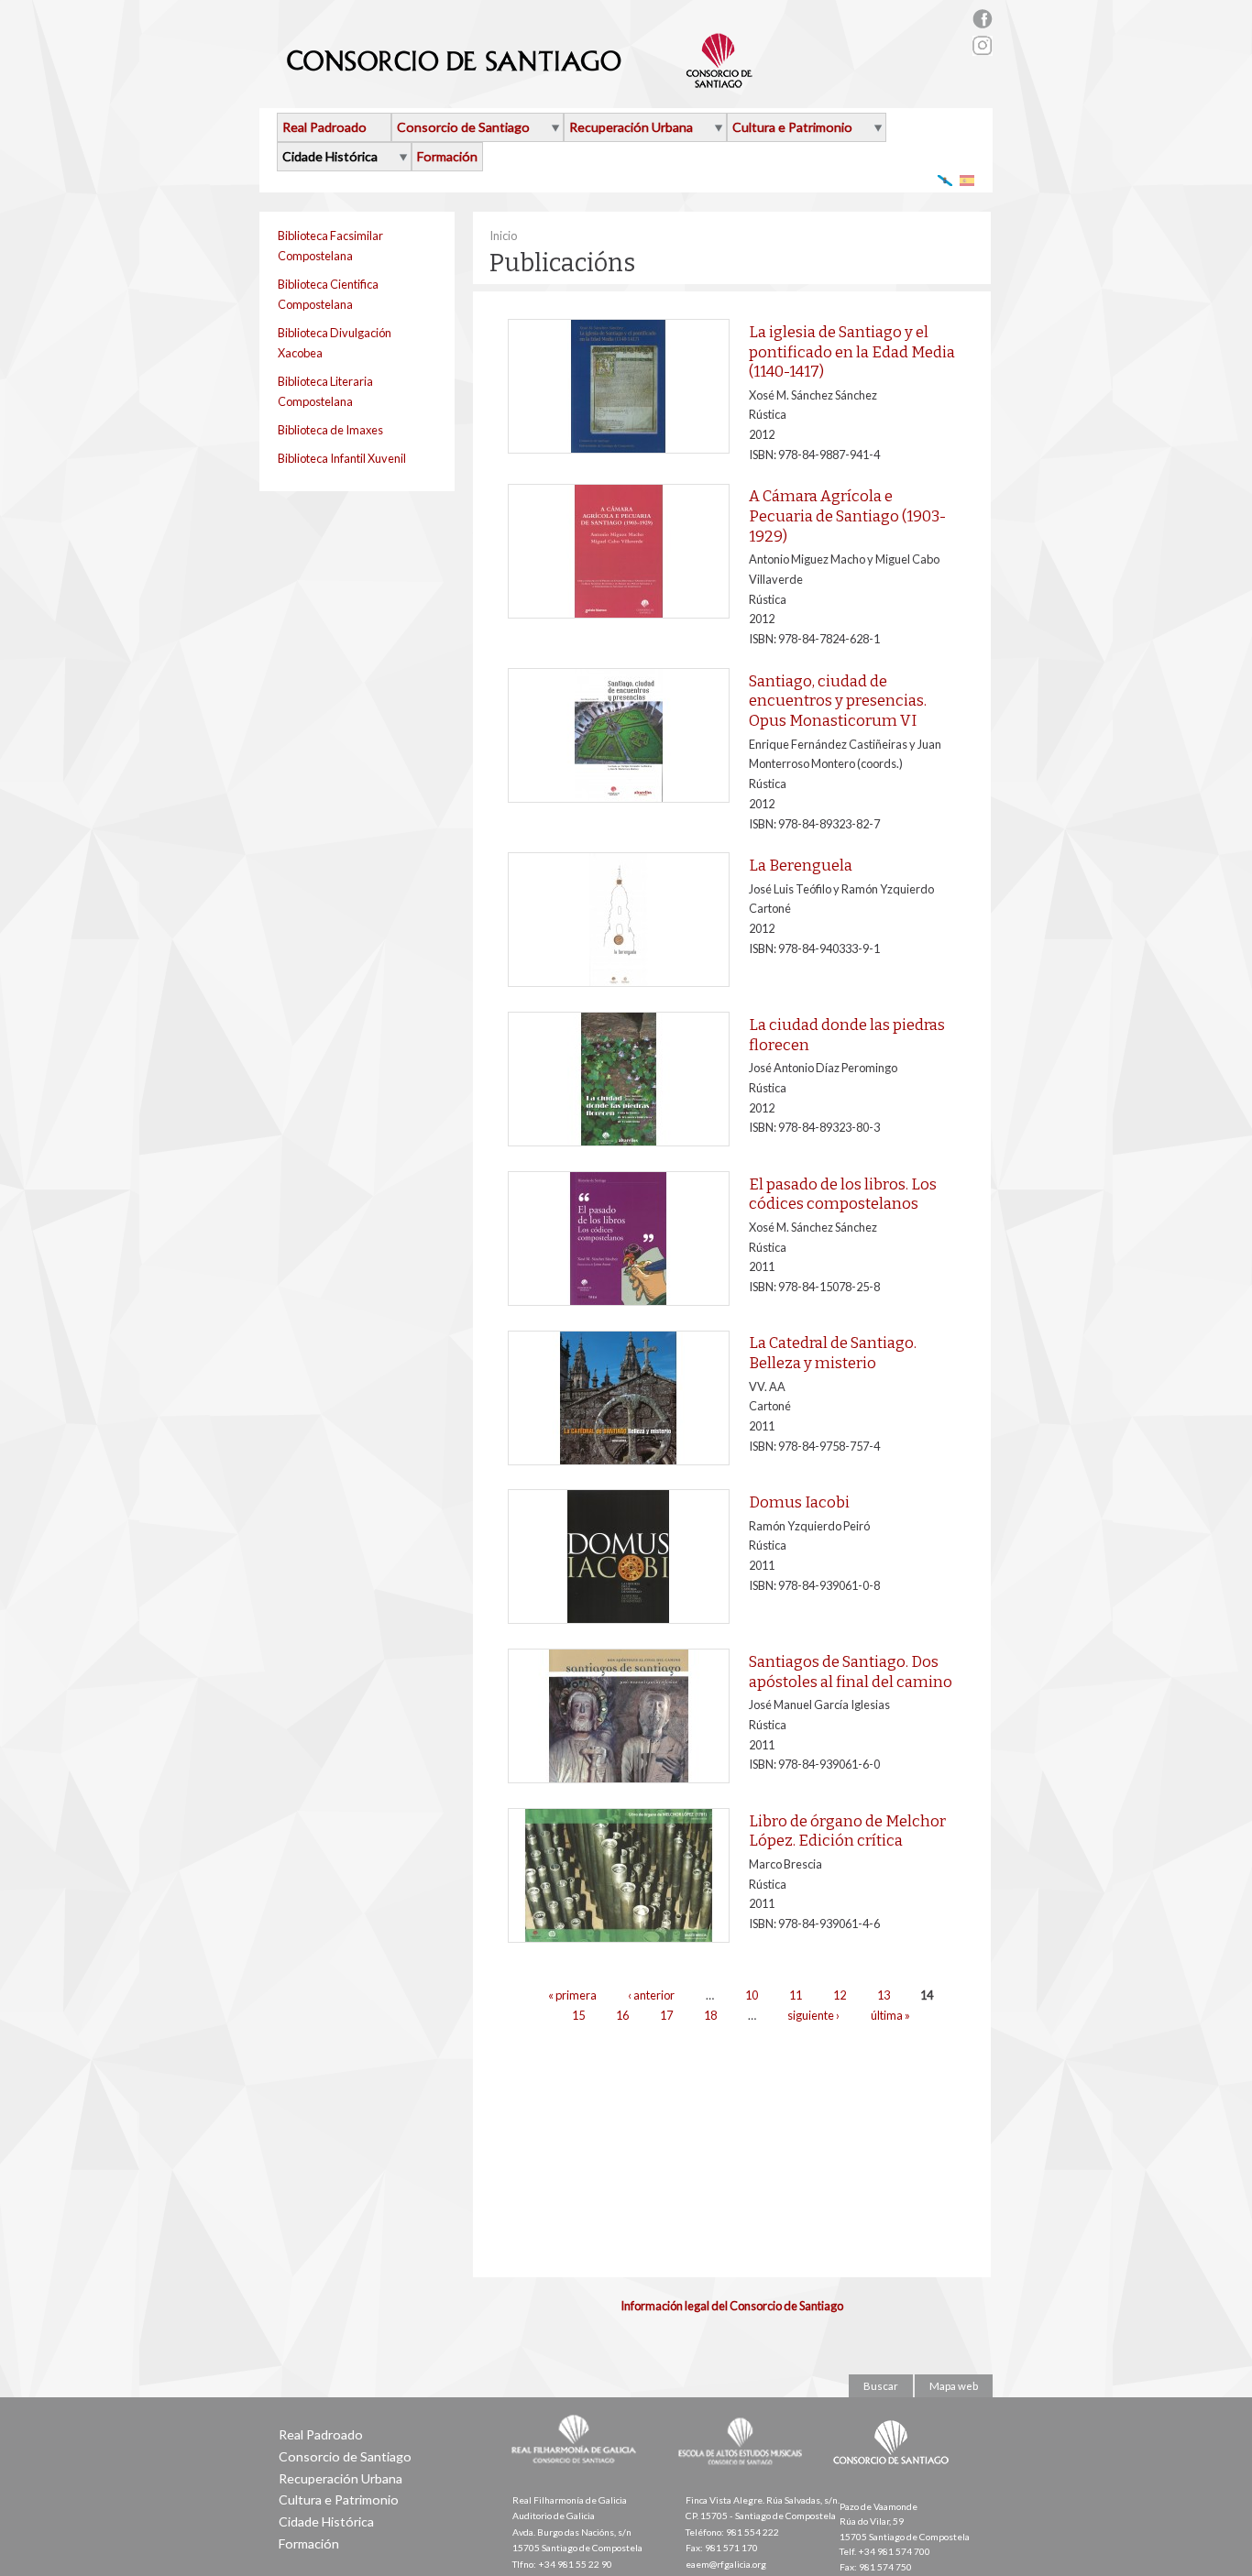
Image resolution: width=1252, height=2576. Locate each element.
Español (967, 180)
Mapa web (954, 2386)
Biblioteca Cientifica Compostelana (328, 294)
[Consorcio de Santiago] (895, 2477)
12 (840, 1996)
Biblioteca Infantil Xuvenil (342, 458)
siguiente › (813, 2015)
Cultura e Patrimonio (792, 127)
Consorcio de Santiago (463, 127)
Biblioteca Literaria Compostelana (325, 391)
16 (622, 2015)
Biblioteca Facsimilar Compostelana (330, 246)
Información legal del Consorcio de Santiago (732, 2306)
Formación (447, 156)
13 (884, 1996)
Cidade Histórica (330, 156)
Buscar (881, 2386)
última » (890, 2015)
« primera (572, 1996)
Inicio (503, 236)
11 (796, 1996)
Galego (945, 180)
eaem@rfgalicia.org (726, 2564)
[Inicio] (520, 81)
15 (578, 2015)
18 (710, 2015)
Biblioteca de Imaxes (330, 430)
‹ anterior (651, 1996)
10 (752, 1996)
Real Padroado (324, 127)
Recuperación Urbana (631, 127)
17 (666, 2015)
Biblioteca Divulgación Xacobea (335, 343)
